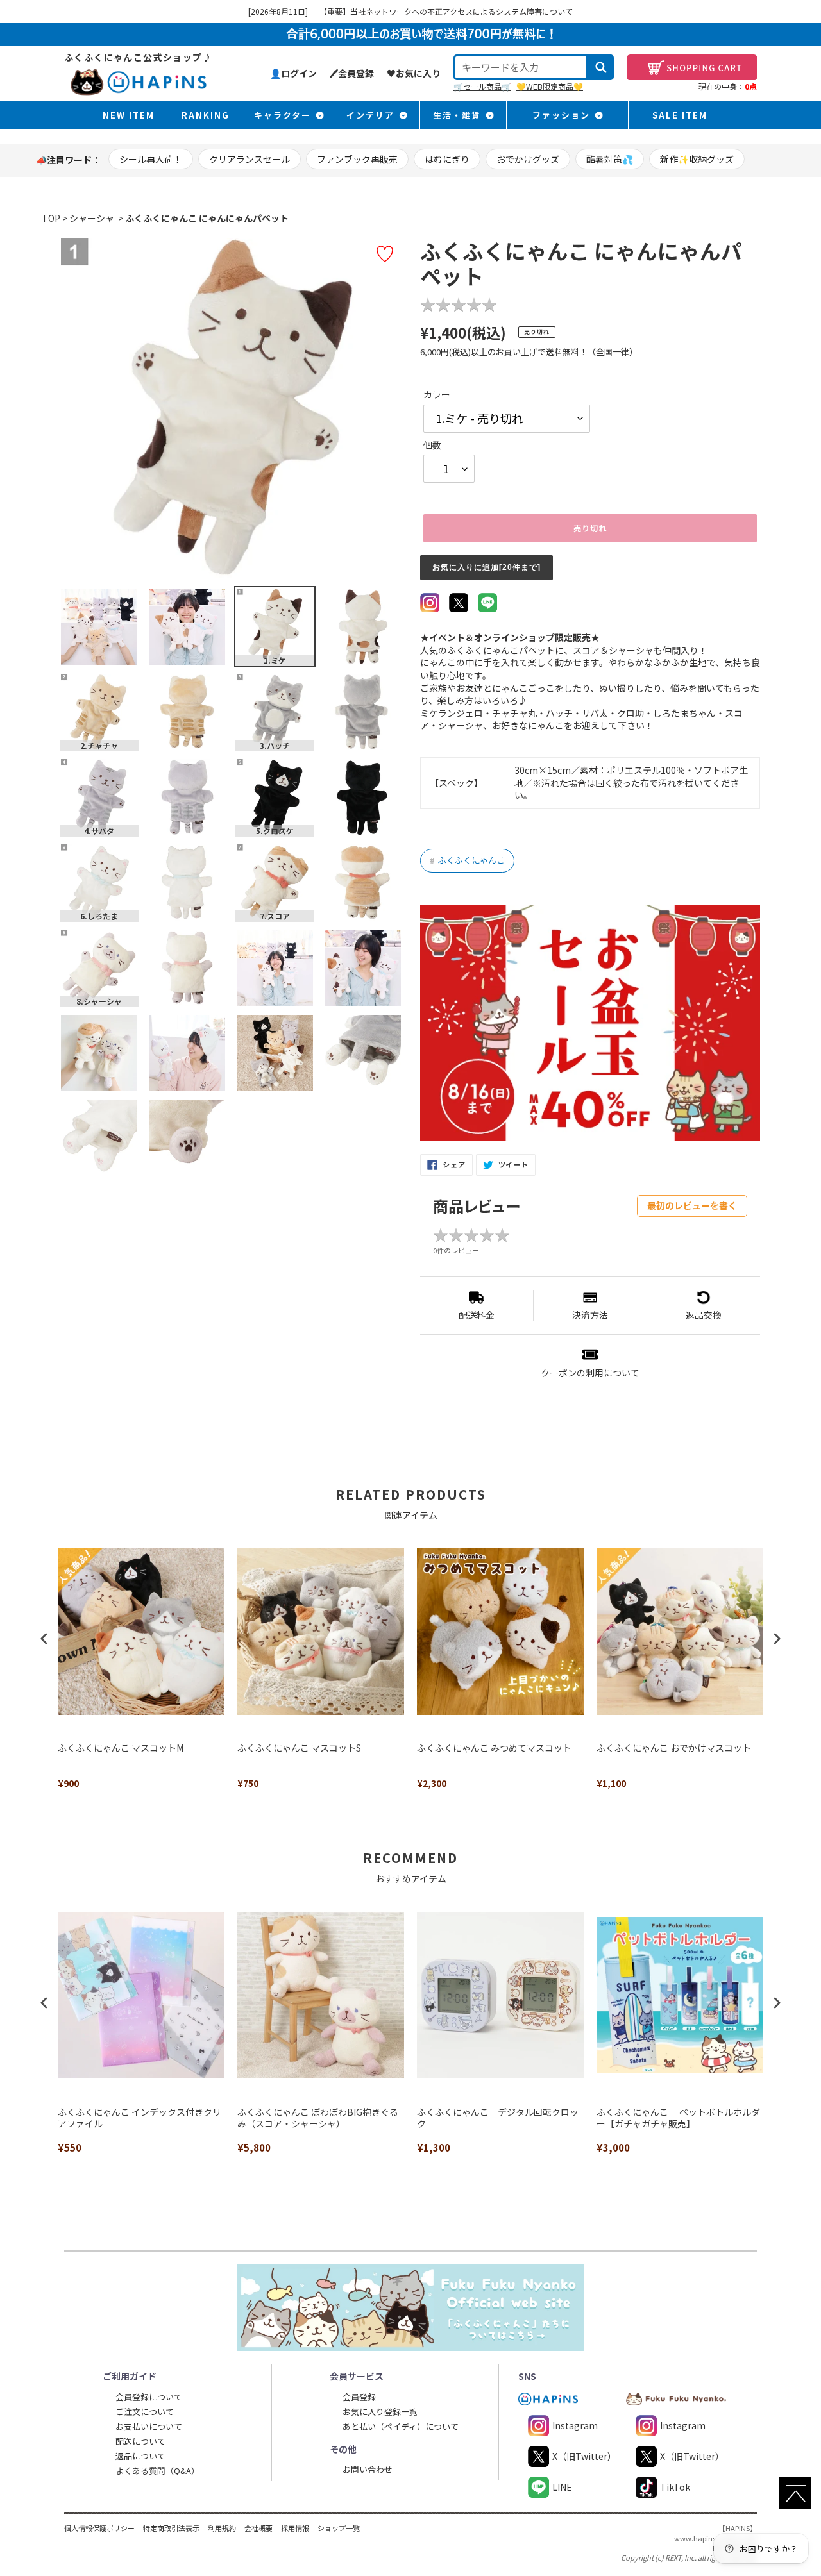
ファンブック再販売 (357, 159)
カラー (437, 395)
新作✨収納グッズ (697, 159)
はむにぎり (447, 159)
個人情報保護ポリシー (99, 2528)
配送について (140, 2441)
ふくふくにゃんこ (467, 860)
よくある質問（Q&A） (157, 2471)
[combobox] (521, 67)
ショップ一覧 (339, 2528)
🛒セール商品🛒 (482, 86)
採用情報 (295, 2528)
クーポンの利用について (590, 1373)
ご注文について (145, 2412)
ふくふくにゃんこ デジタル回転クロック (498, 2118)
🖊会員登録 (352, 73)
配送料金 (477, 1315)
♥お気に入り (414, 73)
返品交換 (704, 1315)
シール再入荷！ (151, 159)
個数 (432, 445)
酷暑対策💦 (610, 159)
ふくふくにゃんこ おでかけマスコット (674, 1748)
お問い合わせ (368, 2469)
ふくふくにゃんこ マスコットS (299, 1748)
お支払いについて (149, 2426)
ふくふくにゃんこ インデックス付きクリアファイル (140, 2118)
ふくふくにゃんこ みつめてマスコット (494, 1748)
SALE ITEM (680, 115)
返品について (140, 2456)
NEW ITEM (129, 115)
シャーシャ (92, 218)
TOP (51, 218)
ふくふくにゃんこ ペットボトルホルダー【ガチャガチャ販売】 (678, 2118)
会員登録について (149, 2397)
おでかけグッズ (528, 159)
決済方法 (590, 1315)
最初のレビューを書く (692, 1205)
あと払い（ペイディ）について (401, 2426)
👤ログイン (293, 73)
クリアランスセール (250, 159)
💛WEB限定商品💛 (550, 86)
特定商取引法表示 (171, 2528)
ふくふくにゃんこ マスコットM (121, 1748)
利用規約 (222, 2528)
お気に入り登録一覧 (380, 2412)
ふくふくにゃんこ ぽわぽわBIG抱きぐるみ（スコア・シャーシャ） (318, 2118)
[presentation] (44, 1638)
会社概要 (258, 2528)
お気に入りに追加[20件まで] (487, 567)
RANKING (206, 115)
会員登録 (359, 2397)
